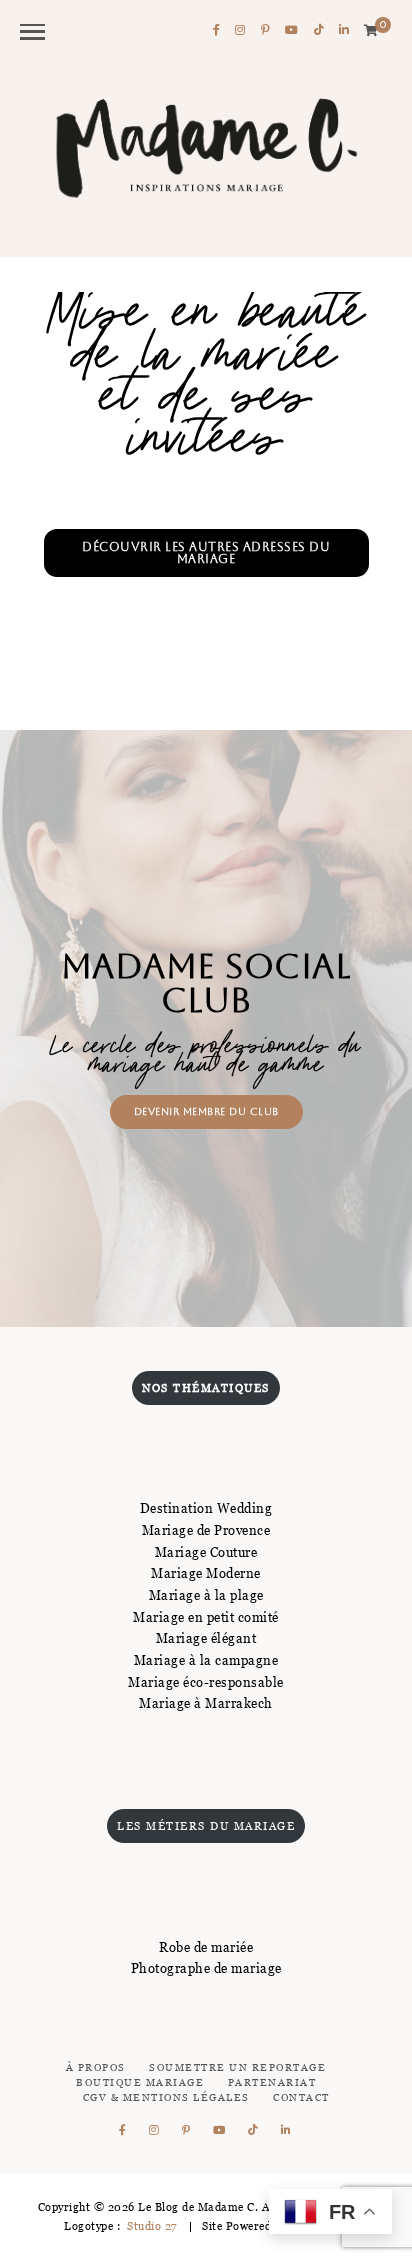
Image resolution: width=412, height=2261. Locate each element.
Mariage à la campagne (206, 1660)
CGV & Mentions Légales (166, 2097)
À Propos (96, 2067)
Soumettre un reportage (237, 2067)
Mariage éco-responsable (206, 1682)
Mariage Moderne (206, 1573)
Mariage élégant (206, 1638)
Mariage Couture (206, 1552)
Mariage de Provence (206, 1530)
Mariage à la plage (206, 1595)
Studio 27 (151, 2226)
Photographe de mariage (206, 1968)
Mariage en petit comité (206, 1617)
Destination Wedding (206, 1508)
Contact (301, 2097)
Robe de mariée (206, 1947)
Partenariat (272, 2082)
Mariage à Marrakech (206, 1703)
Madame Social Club (206, 983)
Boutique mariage (140, 2082)
